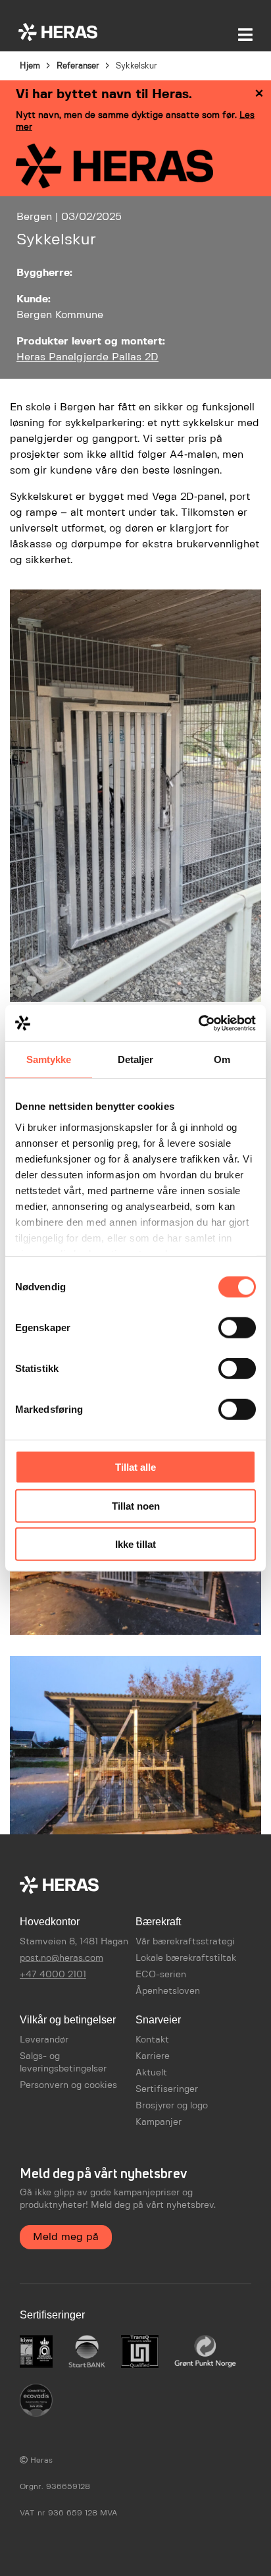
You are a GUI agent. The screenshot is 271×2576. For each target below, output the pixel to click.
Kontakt (152, 2040)
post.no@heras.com (62, 1958)
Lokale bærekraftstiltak (186, 1958)
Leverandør (44, 2040)
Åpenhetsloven (168, 1991)
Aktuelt (151, 2073)
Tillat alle (135, 1467)
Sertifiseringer (167, 2089)
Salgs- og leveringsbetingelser (63, 2063)
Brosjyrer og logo (172, 2106)
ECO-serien (161, 1975)
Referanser (78, 66)
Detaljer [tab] (136, 1059)
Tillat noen (136, 1505)
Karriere (153, 2056)
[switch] (237, 1328)
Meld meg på (66, 2237)
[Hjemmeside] (58, 32)
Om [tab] (222, 1059)
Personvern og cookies (68, 2085)
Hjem (30, 66)
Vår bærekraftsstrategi (185, 1942)
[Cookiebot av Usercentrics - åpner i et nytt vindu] (198, 1023)
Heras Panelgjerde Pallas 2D (87, 357)
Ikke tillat (135, 1544)
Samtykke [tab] (49, 1059)
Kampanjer (159, 2122)
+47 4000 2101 (53, 1975)
